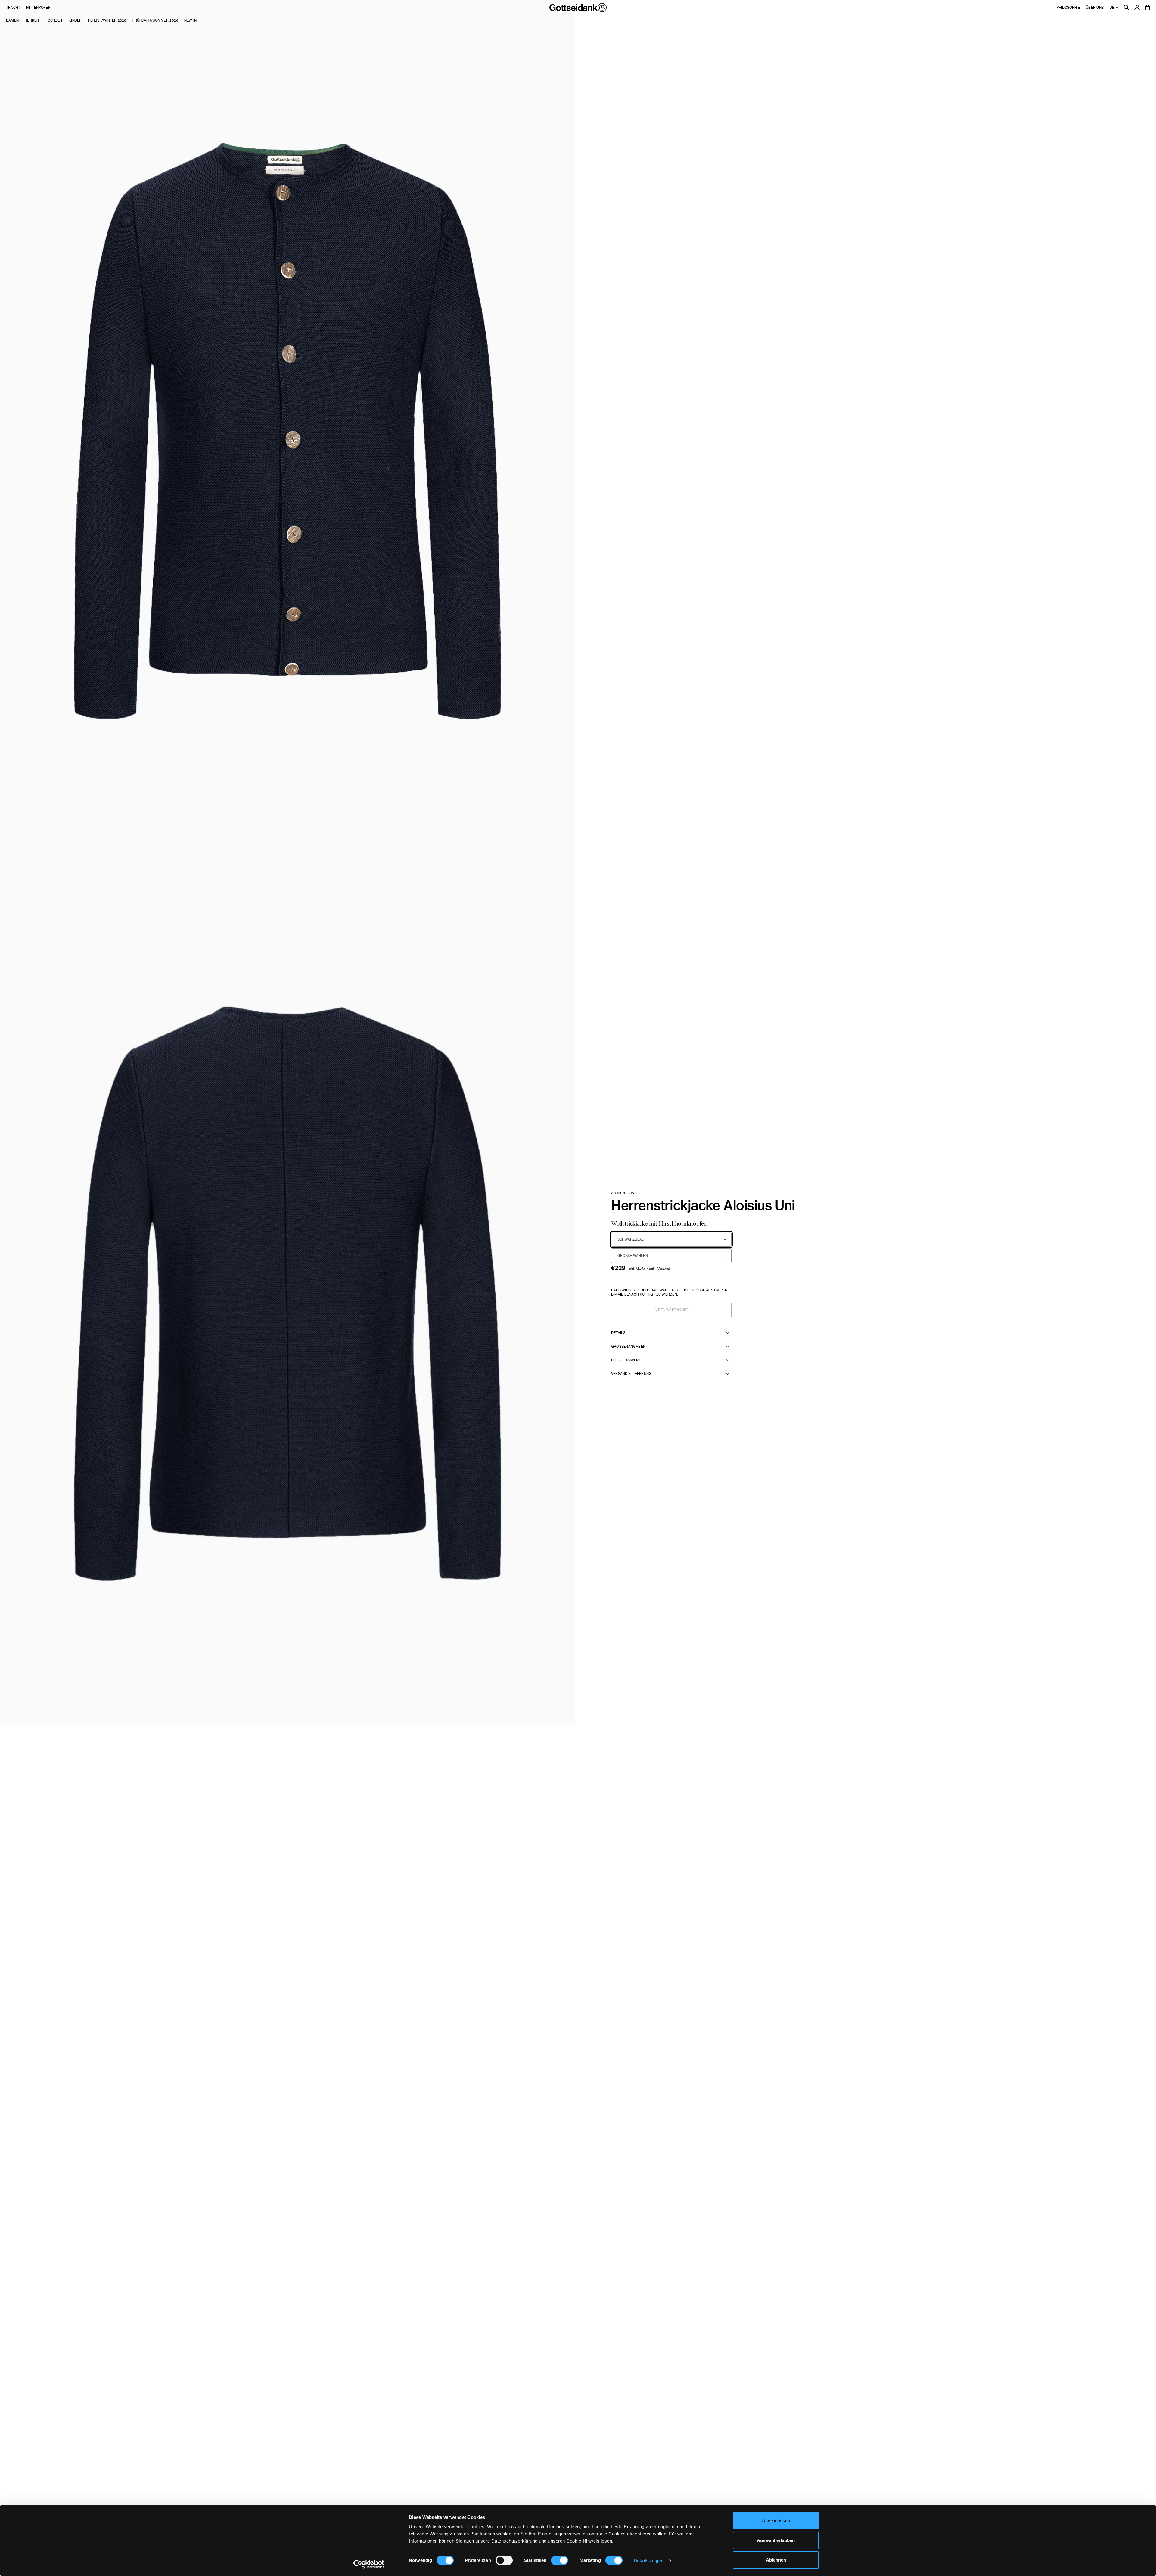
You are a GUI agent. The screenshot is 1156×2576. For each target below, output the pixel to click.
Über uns (1095, 8)
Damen (12, 20)
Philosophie (1068, 8)
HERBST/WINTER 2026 (107, 20)
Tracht (13, 8)
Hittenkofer (38, 8)
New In (190, 20)
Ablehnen (776, 2560)
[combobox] (671, 1239)
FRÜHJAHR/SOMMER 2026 (155, 20)
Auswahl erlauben (776, 2540)
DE (1112, 8)
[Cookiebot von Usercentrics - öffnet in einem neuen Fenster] (369, 2564)
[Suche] (1126, 8)
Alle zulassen (776, 2520)
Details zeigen (649, 2560)
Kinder (75, 20)
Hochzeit (54, 20)
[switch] (504, 2560)
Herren (32, 20)
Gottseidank (578, 8)
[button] (287, 431)
